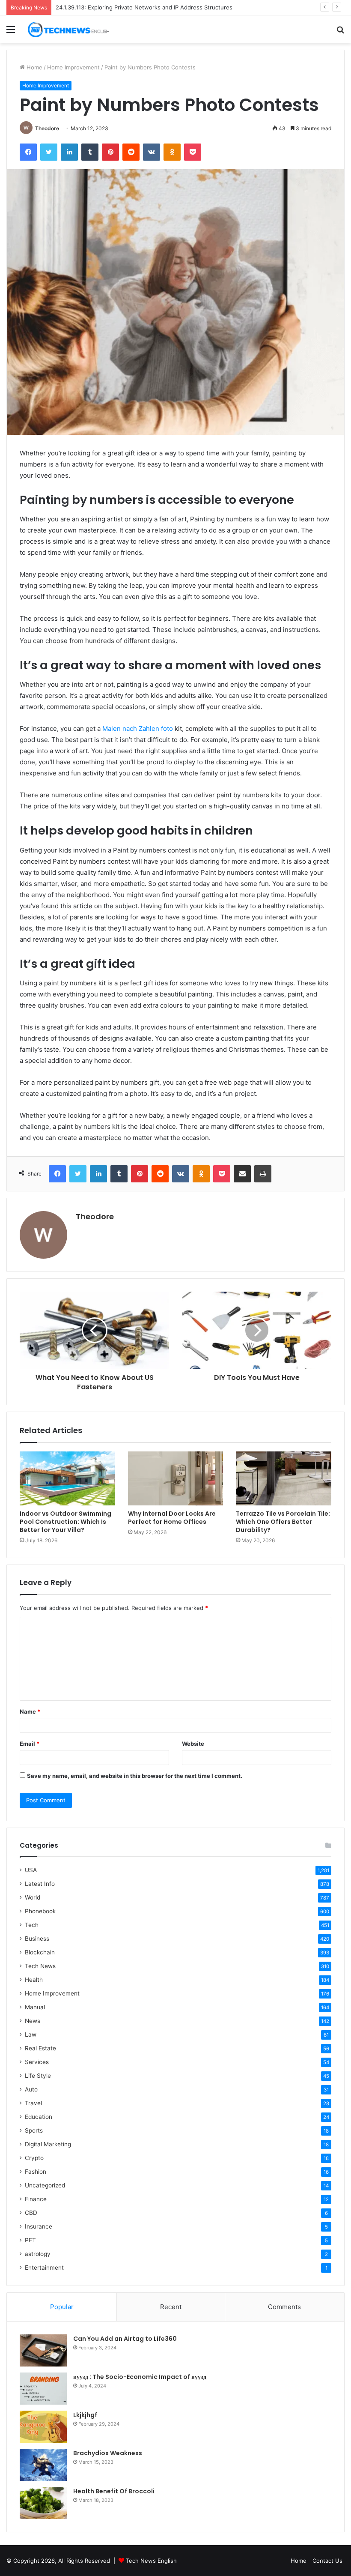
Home (34, 67)
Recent (171, 2307)
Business (37, 1939)
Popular (62, 2307)
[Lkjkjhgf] (43, 2427)
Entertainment (44, 2268)
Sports (34, 2130)
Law (31, 2034)
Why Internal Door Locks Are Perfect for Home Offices (172, 1518)
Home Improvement (73, 67)
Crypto (34, 2158)
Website (193, 1744)
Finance (36, 2199)
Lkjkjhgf (85, 2415)
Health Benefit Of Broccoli (114, 2491)
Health (34, 1980)
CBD (31, 2213)
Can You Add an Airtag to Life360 (125, 2339)
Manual (35, 2007)
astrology (38, 2254)
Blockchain (40, 1952)
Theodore (47, 128)
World (33, 1897)
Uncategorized (45, 2185)
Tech (32, 1925)
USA (31, 1870)
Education (39, 2117)
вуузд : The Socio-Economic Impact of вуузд (140, 2377)
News (33, 2021)
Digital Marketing (48, 2144)
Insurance (39, 2226)
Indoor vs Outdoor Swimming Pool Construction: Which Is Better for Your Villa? (65, 1522)
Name (30, 1711)
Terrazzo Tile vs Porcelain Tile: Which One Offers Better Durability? (283, 1522)
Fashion (36, 2172)
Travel (33, 2103)
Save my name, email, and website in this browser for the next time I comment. (135, 1776)
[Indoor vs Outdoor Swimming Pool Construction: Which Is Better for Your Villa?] (67, 1478)
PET (30, 2240)
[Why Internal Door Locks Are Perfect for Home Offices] (176, 1478)
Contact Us (327, 2561)
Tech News (40, 1966)
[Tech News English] (68, 29)
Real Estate (40, 2048)
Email (30, 1744)
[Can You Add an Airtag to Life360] (43, 2350)
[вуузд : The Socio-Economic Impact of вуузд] (43, 2389)
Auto (31, 2089)
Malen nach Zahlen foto (138, 729)
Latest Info (40, 1884)
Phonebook (40, 1911)
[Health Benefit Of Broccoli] (43, 2503)
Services (37, 2062)
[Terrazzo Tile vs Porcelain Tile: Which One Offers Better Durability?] (284, 1478)
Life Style (38, 2076)
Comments (284, 2307)
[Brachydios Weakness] (43, 2465)
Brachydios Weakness (108, 2453)
